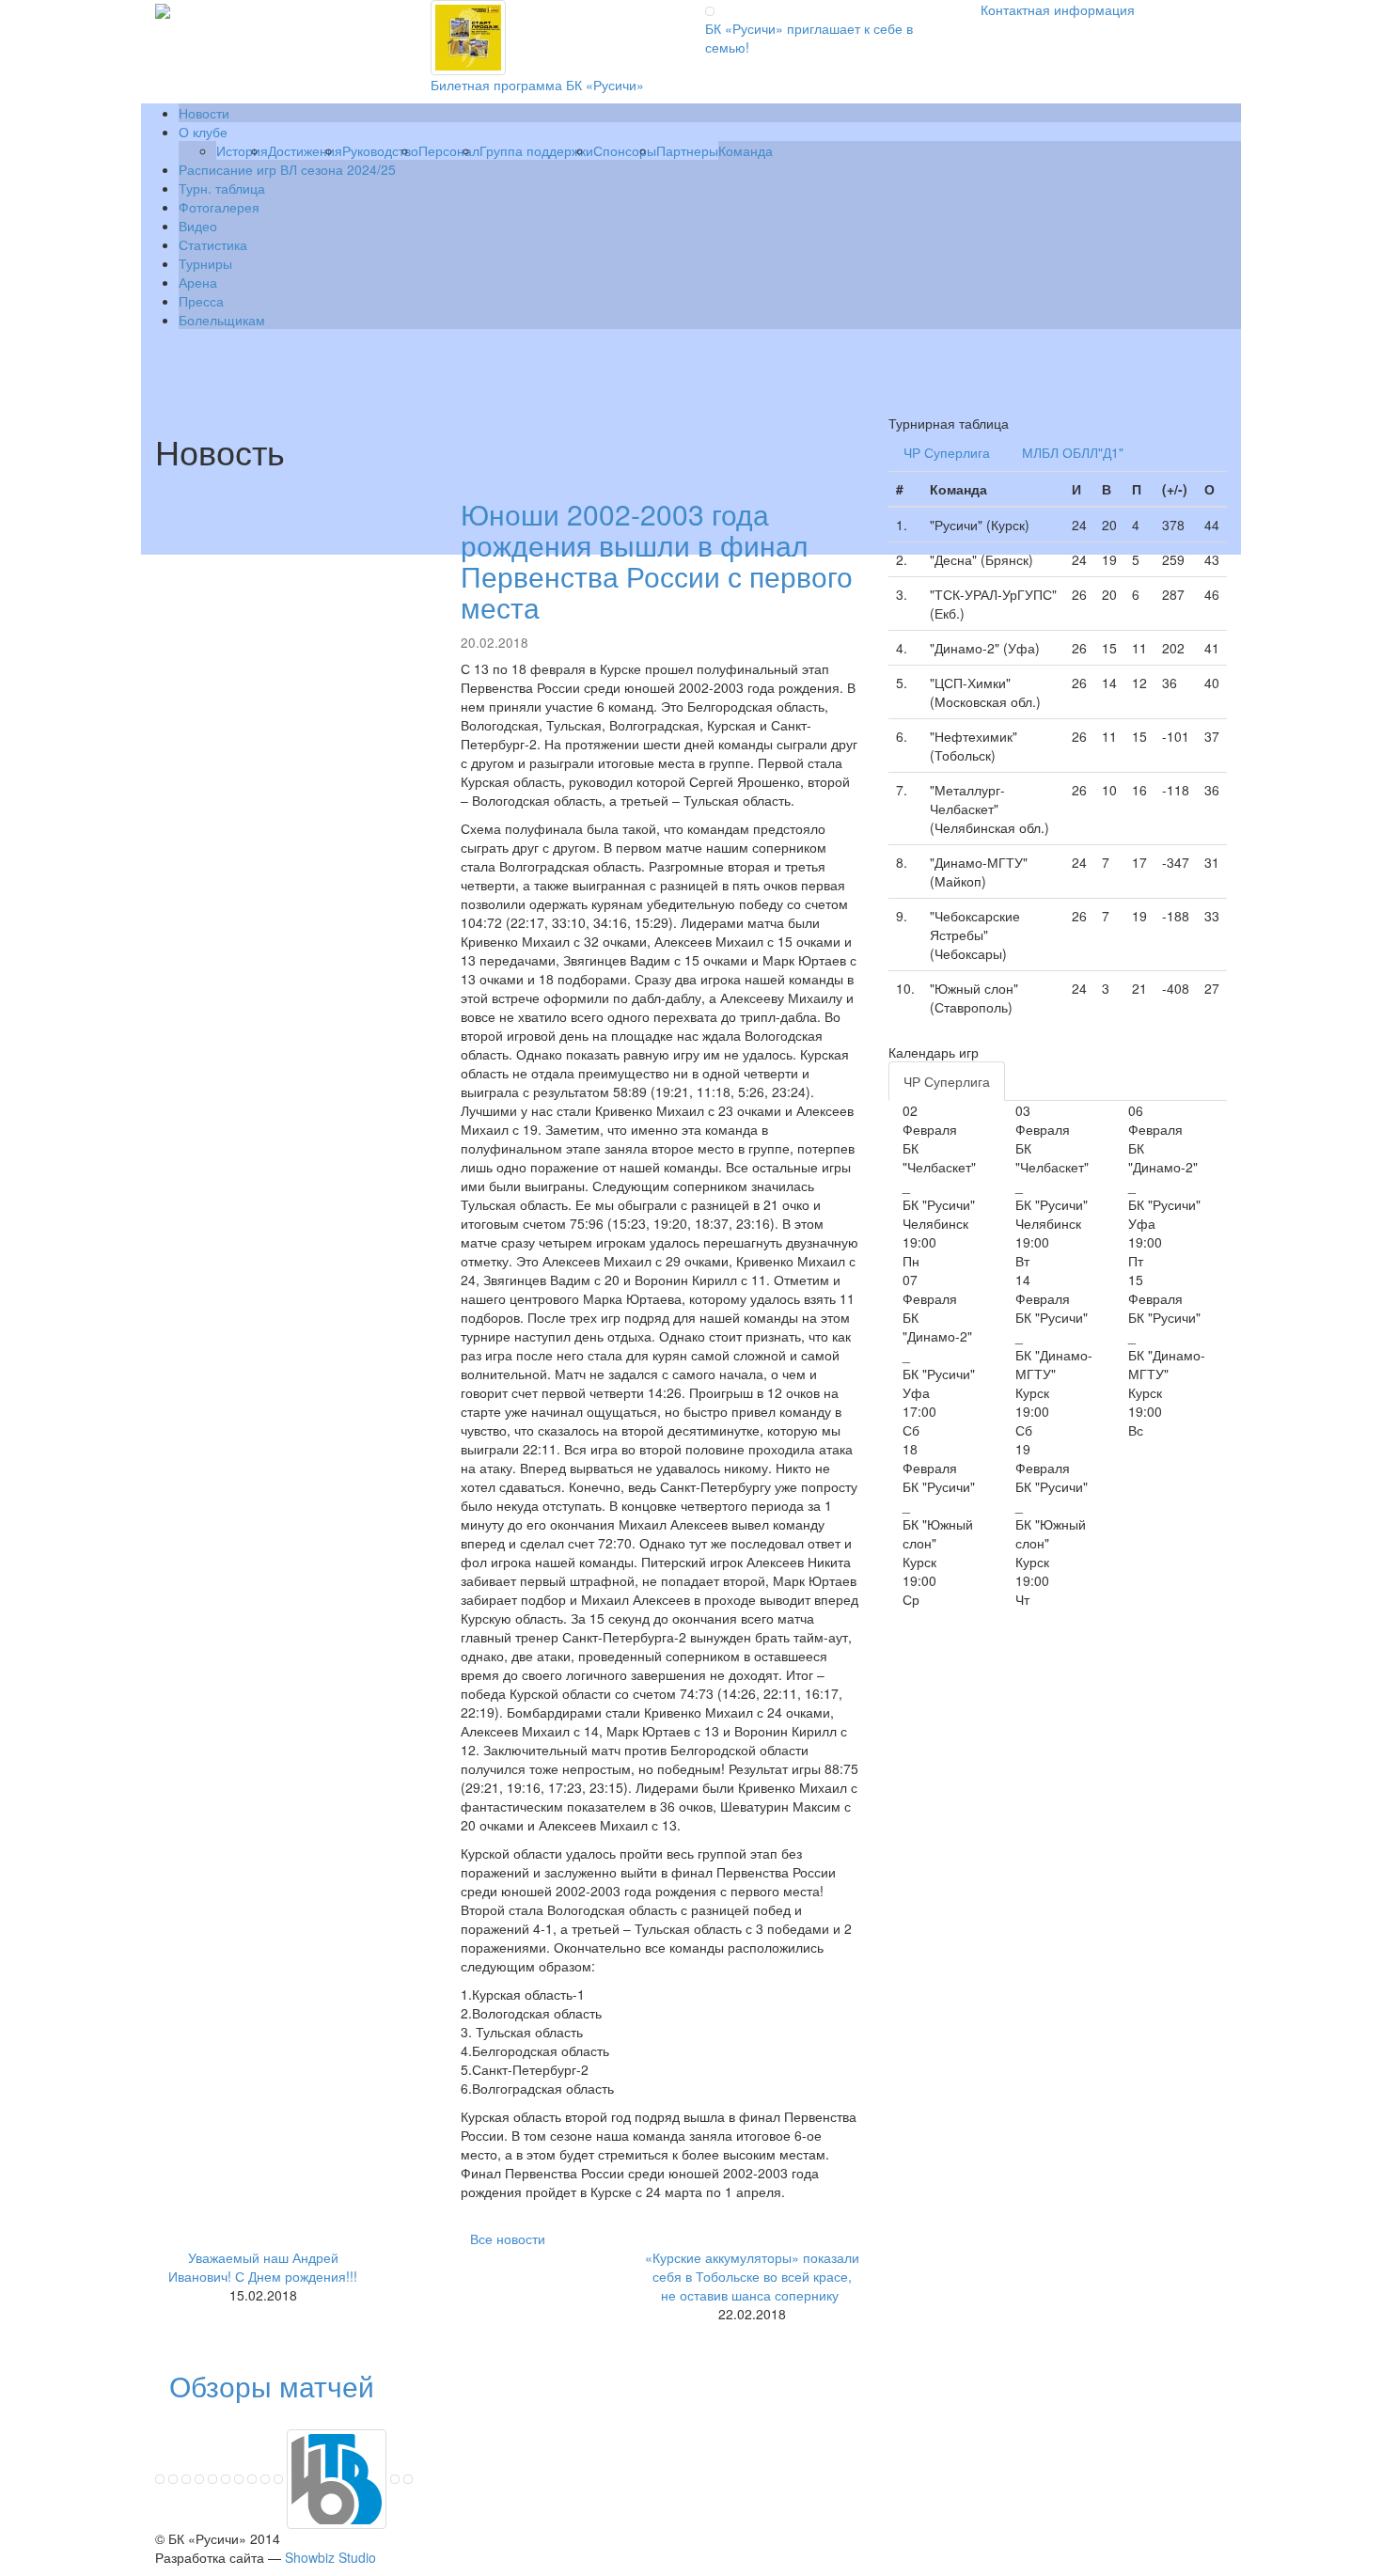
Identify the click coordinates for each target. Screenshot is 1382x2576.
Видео (198, 226)
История (242, 150)
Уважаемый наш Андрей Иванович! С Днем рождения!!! (263, 2267)
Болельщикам (222, 320)
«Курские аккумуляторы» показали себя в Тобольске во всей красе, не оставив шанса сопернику (752, 2276)
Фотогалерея (219, 207)
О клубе (203, 132)
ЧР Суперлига (947, 452)
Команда (746, 150)
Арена (198, 282)
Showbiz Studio (330, 2557)
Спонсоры (625, 150)
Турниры (205, 263)
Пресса (201, 301)
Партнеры (687, 150)
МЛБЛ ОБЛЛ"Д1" (1073, 452)
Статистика (213, 244)
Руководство (380, 150)
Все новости (508, 2238)
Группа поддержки (536, 150)
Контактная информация (1058, 9)
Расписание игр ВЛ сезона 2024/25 (287, 169)
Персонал (449, 150)
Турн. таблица (222, 188)
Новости (204, 113)
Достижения (305, 150)
